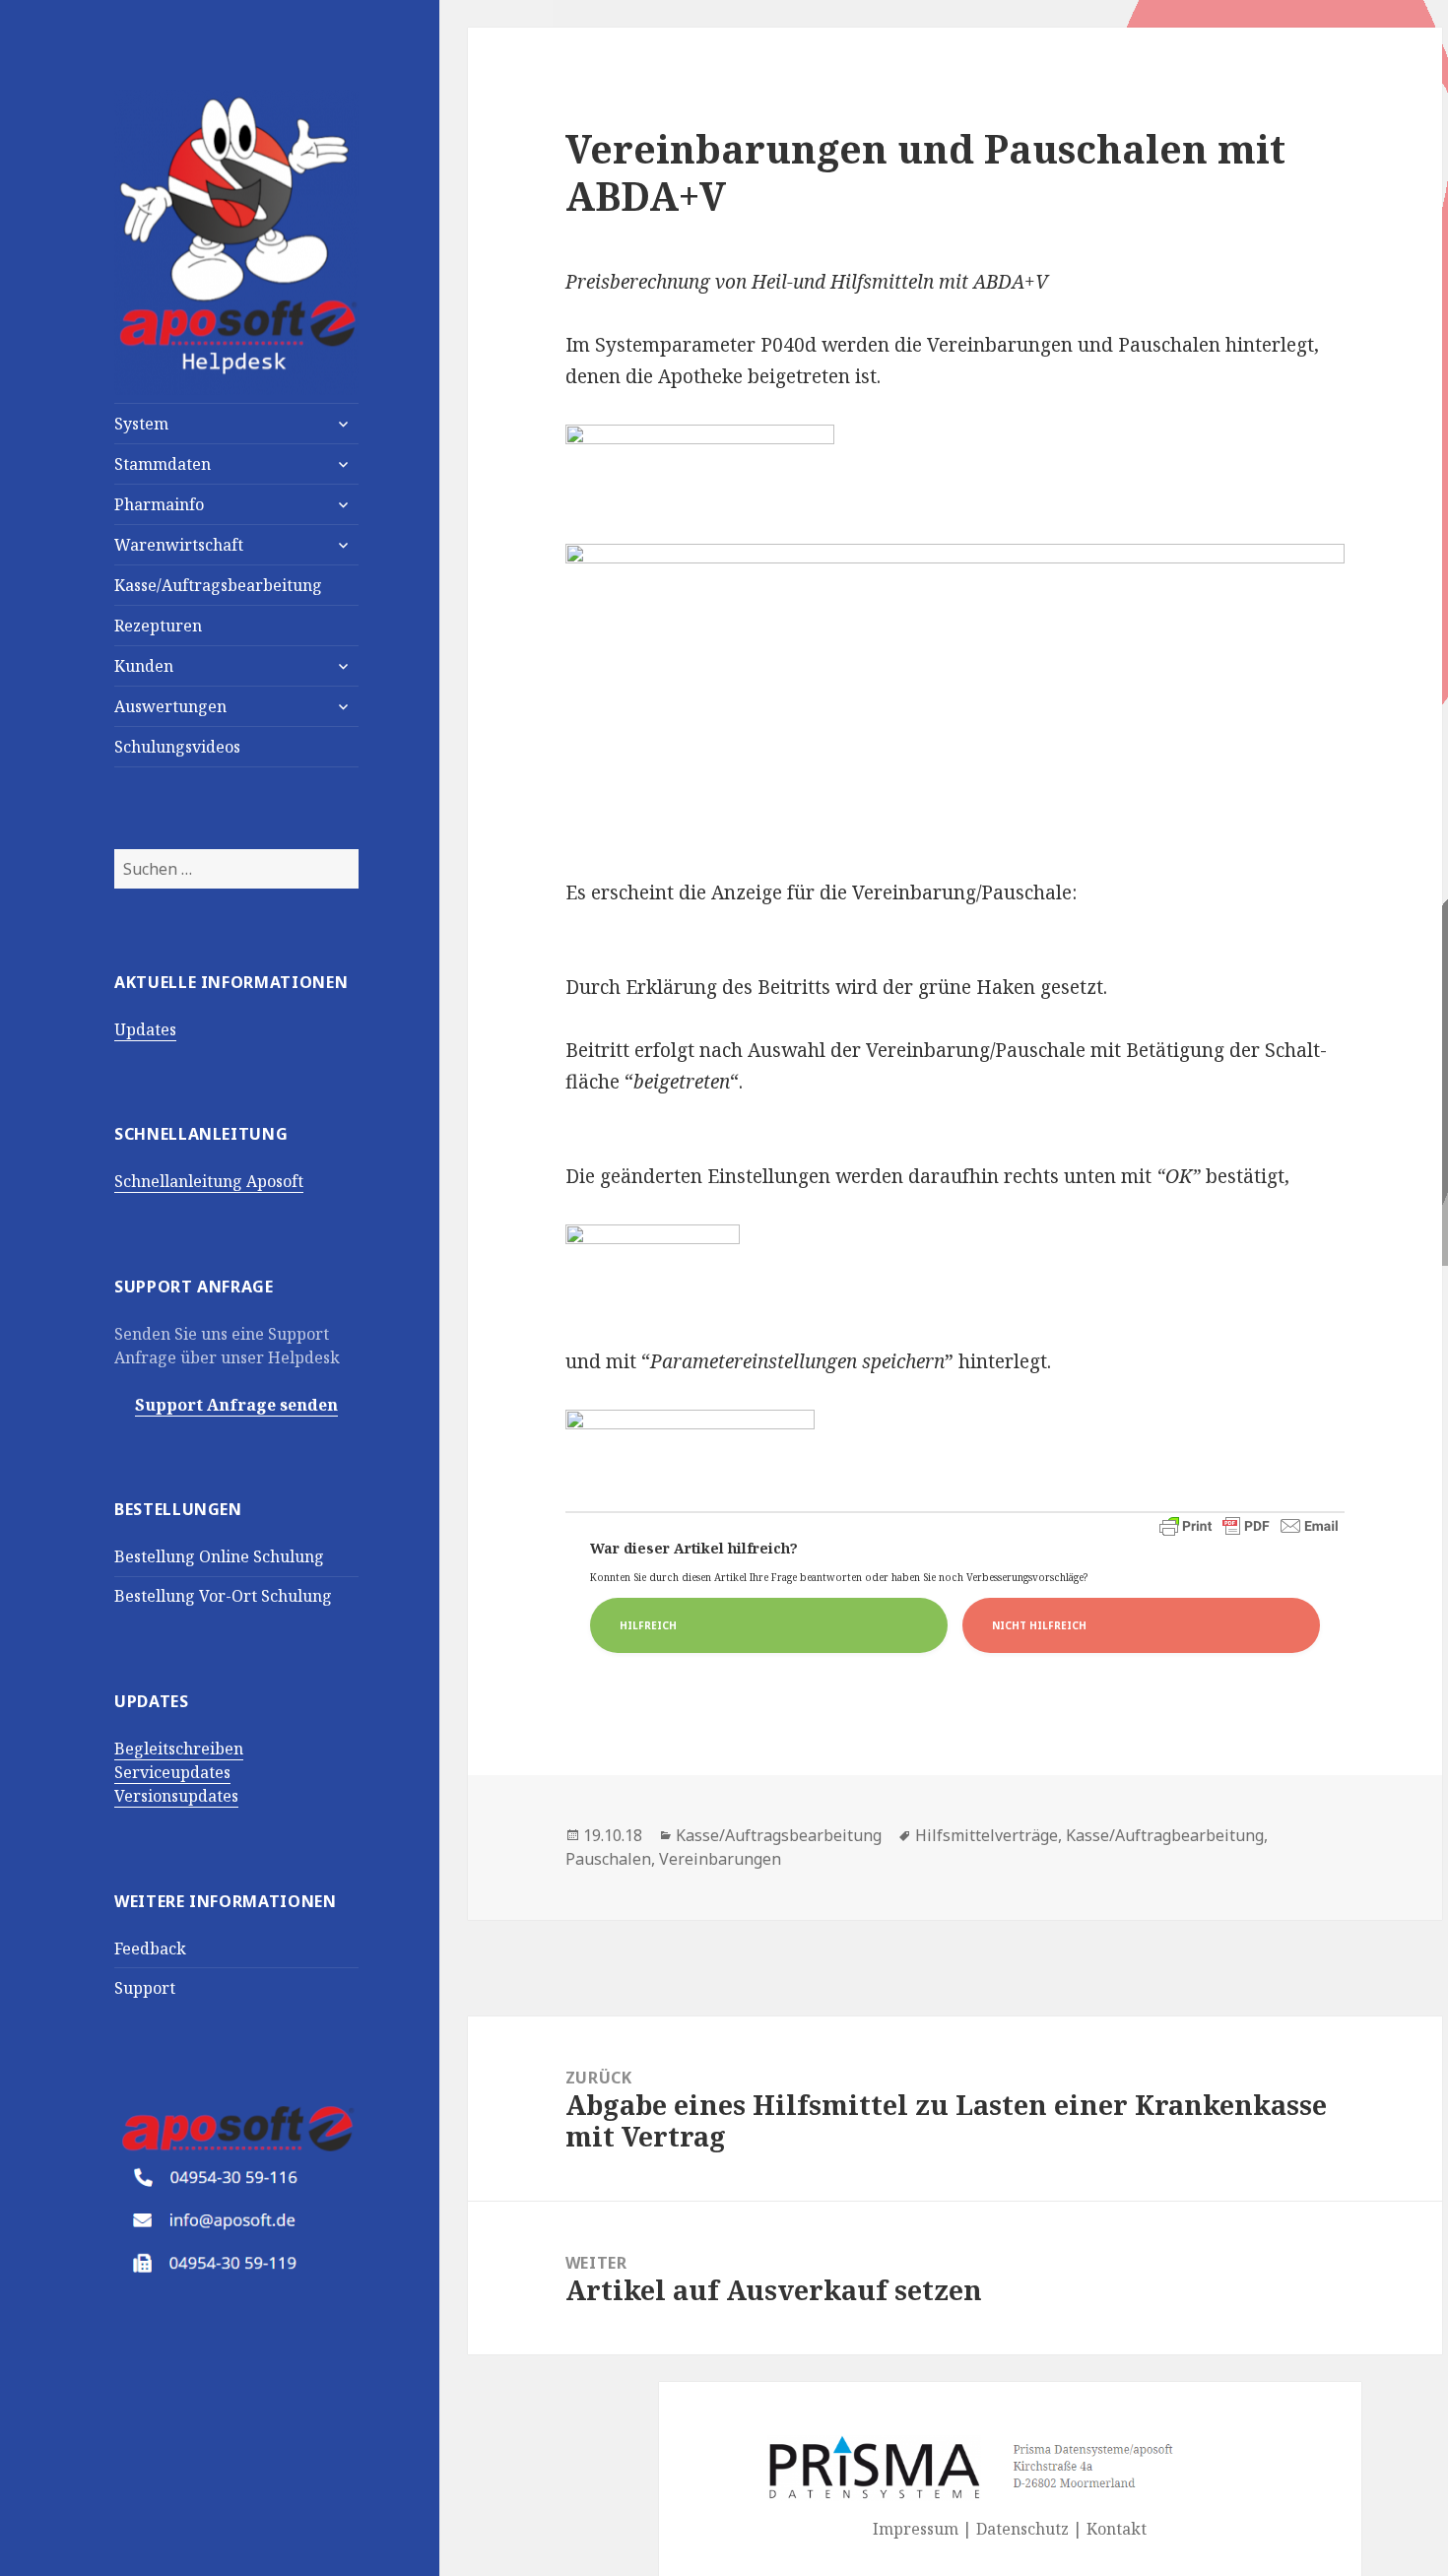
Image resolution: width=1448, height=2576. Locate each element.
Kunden (144, 666)
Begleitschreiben (179, 1749)
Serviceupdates (172, 1772)
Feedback (150, 1949)
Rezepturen (158, 626)
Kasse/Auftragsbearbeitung (218, 585)
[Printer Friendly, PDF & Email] (1249, 1526)
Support (145, 1988)
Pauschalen (608, 1859)
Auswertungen (170, 706)
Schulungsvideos (177, 747)
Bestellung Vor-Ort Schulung (223, 1596)
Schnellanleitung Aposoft (209, 1181)
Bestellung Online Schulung (219, 1556)
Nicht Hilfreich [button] (1039, 1625)
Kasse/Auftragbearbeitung (1165, 1835)
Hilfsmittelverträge (987, 1835)
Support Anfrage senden (236, 1405)
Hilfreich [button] (648, 1625)
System (141, 424)
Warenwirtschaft (179, 545)
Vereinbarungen (720, 1859)
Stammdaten (163, 464)
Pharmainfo (159, 504)
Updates (145, 1029)
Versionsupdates (176, 1796)
